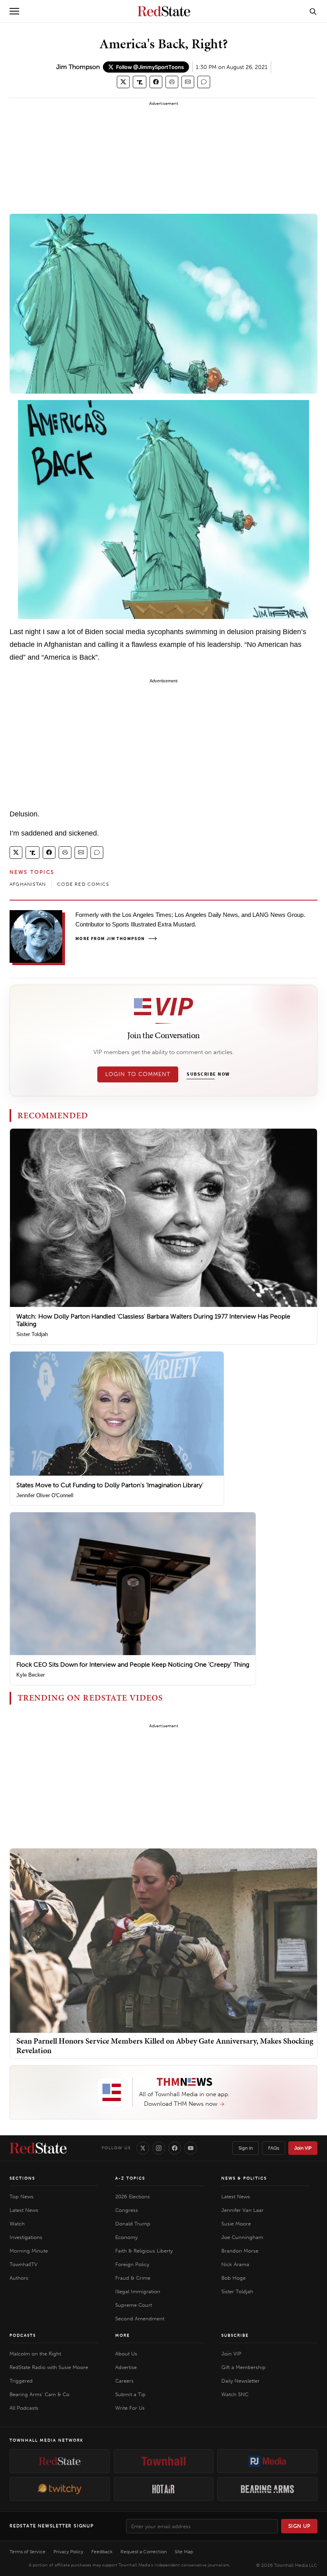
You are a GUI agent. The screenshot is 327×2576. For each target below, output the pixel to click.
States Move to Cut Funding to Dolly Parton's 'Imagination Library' (110, 1485)
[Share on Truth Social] (140, 82)
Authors (19, 2278)
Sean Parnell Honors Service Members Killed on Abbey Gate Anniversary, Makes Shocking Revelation (165, 2046)
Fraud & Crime (133, 2278)
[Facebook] (175, 2148)
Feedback (102, 2552)
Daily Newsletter (240, 2381)
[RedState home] (38, 2148)
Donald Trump (133, 2224)
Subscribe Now (208, 1074)
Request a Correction (144, 2552)
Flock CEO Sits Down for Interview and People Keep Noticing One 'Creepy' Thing (133, 1664)
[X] (143, 2148)
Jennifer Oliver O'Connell (45, 1495)
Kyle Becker (31, 1675)
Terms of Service (28, 2552)
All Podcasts (24, 2408)
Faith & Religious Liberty (144, 2251)
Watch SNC (235, 2394)
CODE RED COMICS (83, 884)
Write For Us (130, 2408)
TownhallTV (24, 2264)
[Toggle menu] (14, 11)
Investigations (26, 2237)
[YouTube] (191, 2148)
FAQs (274, 2148)
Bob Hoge (233, 2278)
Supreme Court (134, 2305)
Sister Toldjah (32, 1334)
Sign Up (299, 2526)
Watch (17, 2224)
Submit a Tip (130, 2394)
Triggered (21, 2381)
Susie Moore (236, 2224)
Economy (126, 2237)
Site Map (184, 2552)
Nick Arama (235, 2264)
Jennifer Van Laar (242, 2210)
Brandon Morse (240, 2251)
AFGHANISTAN (28, 884)
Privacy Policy (68, 2552)
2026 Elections (133, 2197)
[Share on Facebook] (156, 82)
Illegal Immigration (138, 2291)
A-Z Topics (130, 2178)
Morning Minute (29, 2251)
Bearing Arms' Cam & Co (39, 2394)
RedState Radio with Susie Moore (49, 2367)
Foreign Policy (132, 2264)
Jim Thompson (78, 67)
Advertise (126, 2367)
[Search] (313, 11)
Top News (22, 2197)
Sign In (246, 2148)
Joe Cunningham (242, 2237)
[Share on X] (123, 82)
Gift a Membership (243, 2367)
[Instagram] (159, 2148)
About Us (126, 2354)
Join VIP (303, 2148)
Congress (127, 2210)
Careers (124, 2381)
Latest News (24, 2210)
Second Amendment (140, 2319)
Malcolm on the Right (35, 2354)
